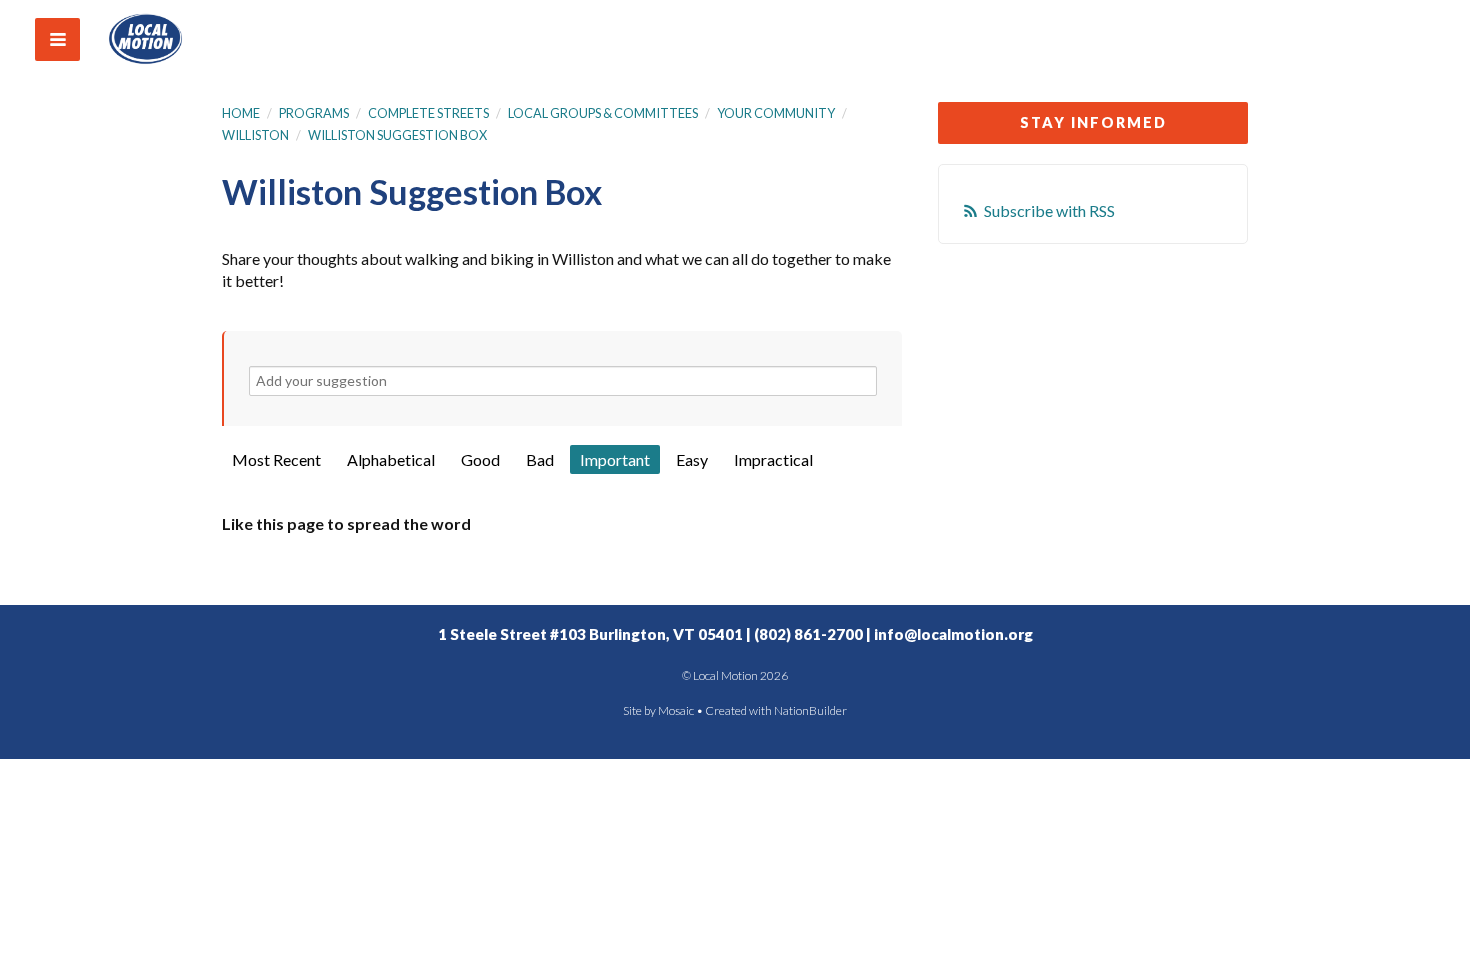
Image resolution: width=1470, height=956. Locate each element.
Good (480, 459)
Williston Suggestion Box (397, 135)
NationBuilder (810, 710)
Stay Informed (1093, 122)
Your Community (776, 113)
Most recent (276, 459)
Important (615, 459)
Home (241, 113)
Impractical (773, 459)
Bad (540, 459)
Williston (255, 135)
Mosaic (676, 710)
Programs (314, 113)
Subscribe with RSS (1049, 210)
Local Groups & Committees (603, 113)
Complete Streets (428, 113)
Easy (692, 459)
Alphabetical (391, 459)
